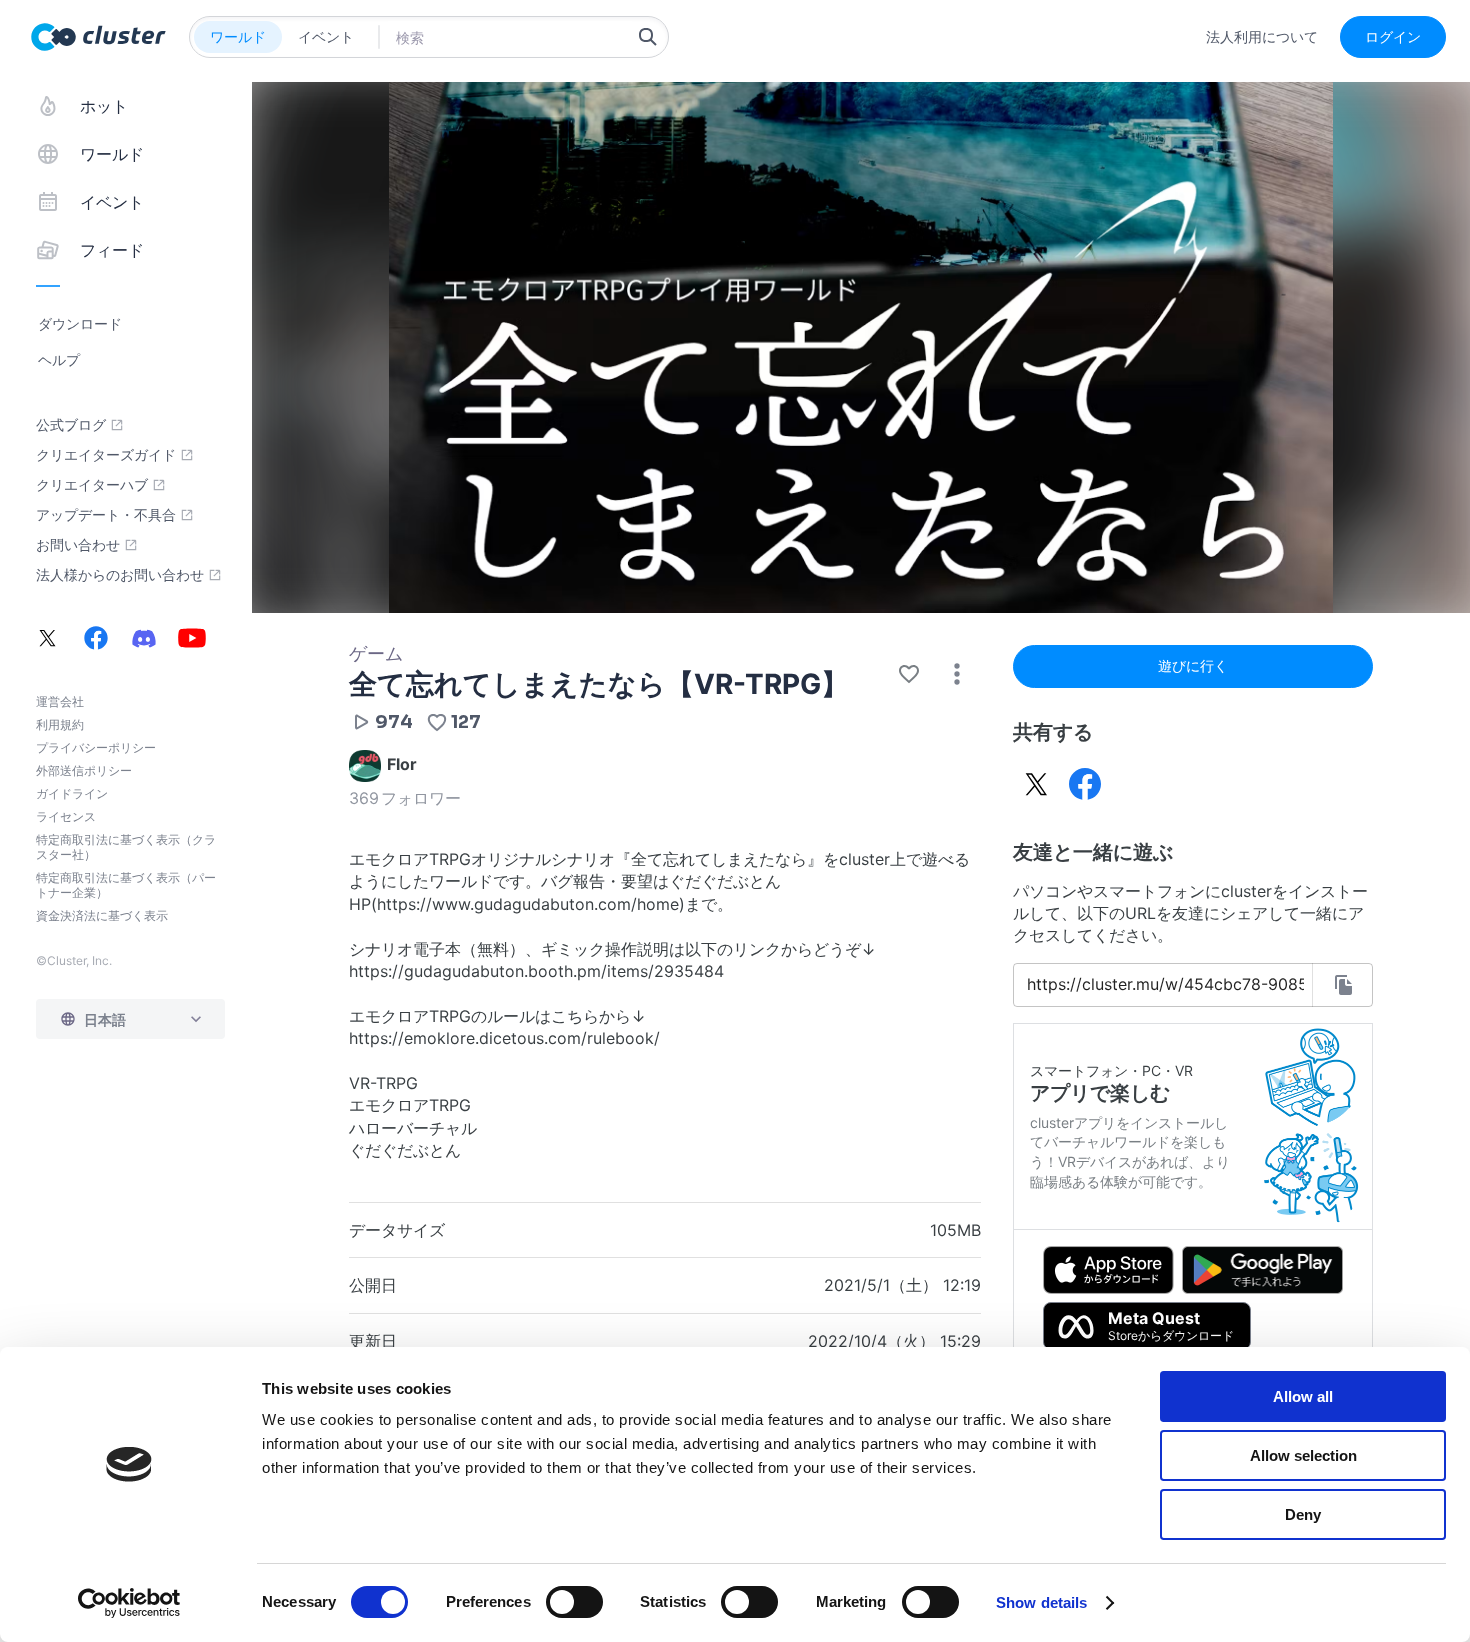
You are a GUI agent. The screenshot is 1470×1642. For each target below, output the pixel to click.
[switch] (574, 1602)
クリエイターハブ (92, 485)
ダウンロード (80, 323)
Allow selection (1303, 1455)
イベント (326, 36)
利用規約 (60, 724)
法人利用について (1262, 37)
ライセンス (66, 816)
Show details (1041, 1602)
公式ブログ (71, 425)
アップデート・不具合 (106, 515)
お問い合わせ (78, 545)
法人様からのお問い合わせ (120, 575)
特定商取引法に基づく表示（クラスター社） (126, 847)
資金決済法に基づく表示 (102, 915)
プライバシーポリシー (96, 747)
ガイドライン (72, 793)
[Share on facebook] (1085, 784)
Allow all (1303, 1396)
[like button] (909, 674)
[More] (957, 674)
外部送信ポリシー (84, 770)
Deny (1303, 1514)
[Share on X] (1037, 784)
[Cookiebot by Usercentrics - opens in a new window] (129, 1603)
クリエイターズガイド (106, 455)
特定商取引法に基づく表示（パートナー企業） (126, 885)
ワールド (238, 36)
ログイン (1393, 36)
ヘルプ (59, 359)
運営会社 (60, 701)
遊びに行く (1193, 665)
